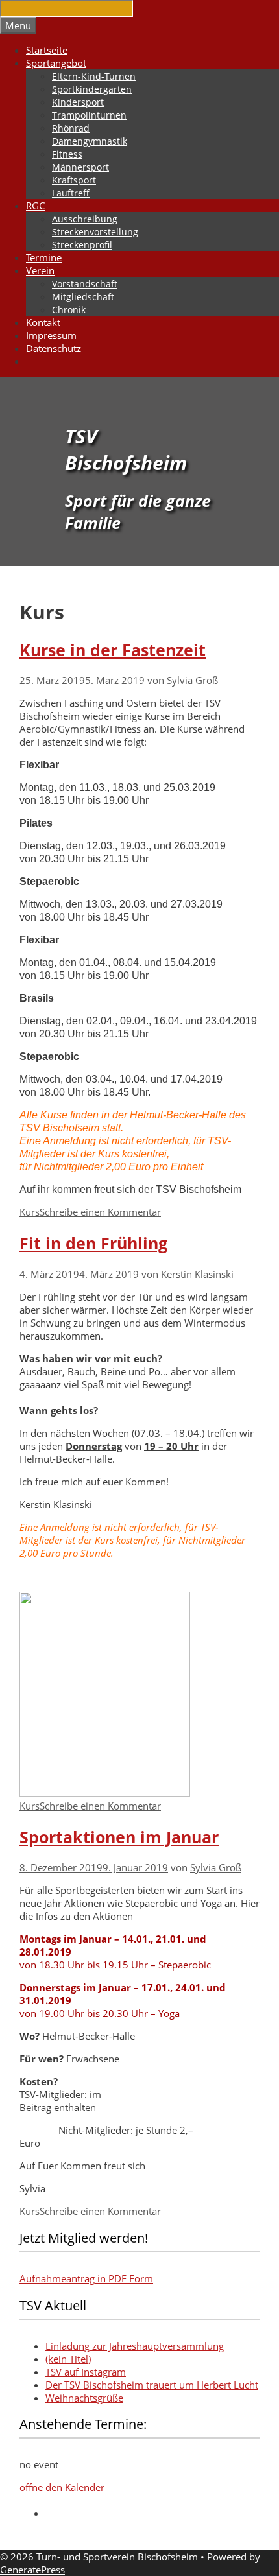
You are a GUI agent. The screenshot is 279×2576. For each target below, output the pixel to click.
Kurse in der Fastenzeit (113, 650)
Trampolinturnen (89, 115)
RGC (35, 206)
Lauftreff (71, 193)
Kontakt (43, 322)
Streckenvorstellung (95, 232)
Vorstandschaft (85, 284)
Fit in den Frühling (93, 1243)
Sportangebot (56, 63)
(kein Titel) (68, 2359)
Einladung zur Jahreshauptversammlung (135, 2346)
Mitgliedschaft (83, 297)
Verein (40, 270)
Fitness (67, 154)
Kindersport (78, 102)
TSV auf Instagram (86, 2372)
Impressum (51, 335)
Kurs (30, 1212)
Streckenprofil (82, 245)
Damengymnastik (90, 141)
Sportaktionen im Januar (119, 1837)
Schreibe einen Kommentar (100, 1212)
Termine (44, 257)
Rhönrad (71, 128)
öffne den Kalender (62, 2487)
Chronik (69, 310)
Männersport (80, 167)
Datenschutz (54, 348)
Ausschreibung (85, 219)
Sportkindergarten (92, 89)
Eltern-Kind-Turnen (94, 76)
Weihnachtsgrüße (84, 2398)
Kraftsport (74, 180)
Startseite (47, 50)
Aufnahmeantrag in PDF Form (86, 2278)
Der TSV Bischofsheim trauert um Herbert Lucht (152, 2385)
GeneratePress (32, 2570)
